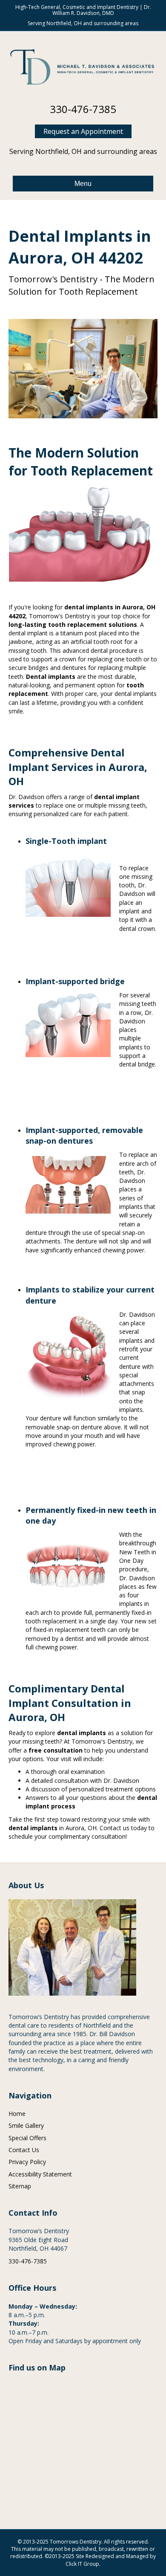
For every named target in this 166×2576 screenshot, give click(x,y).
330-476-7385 (83, 109)
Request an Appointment (83, 131)
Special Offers (27, 2138)
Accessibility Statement (40, 2174)
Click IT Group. (83, 2564)
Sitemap (20, 2186)
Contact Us (24, 2150)
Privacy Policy (27, 2162)
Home (17, 2114)
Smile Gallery (26, 2125)
